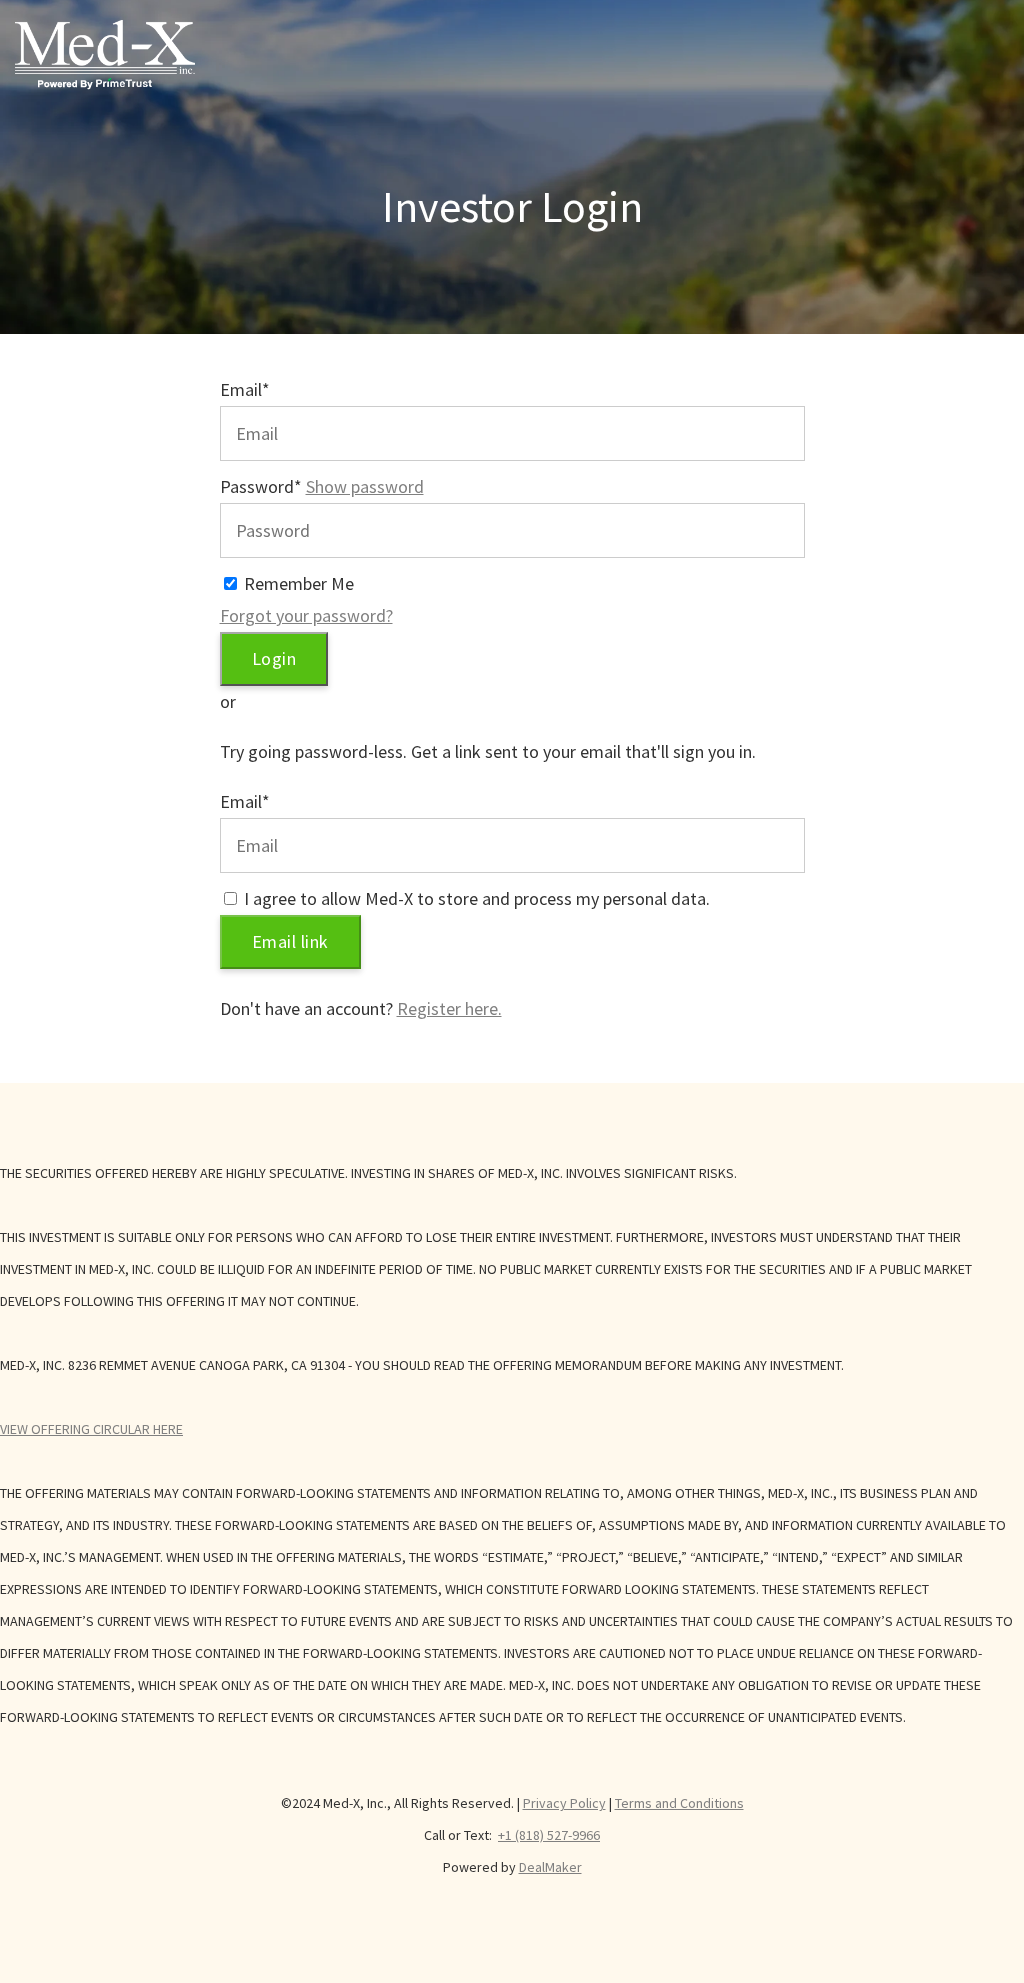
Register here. (449, 1008)
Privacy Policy (564, 1803)
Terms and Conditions (679, 1803)
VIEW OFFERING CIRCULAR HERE (91, 1429)
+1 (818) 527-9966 (549, 1835)
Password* (261, 486)
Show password (365, 486)
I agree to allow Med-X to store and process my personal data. (477, 898)
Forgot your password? (306, 615)
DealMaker (550, 1867)
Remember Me (299, 583)
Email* (245, 389)
